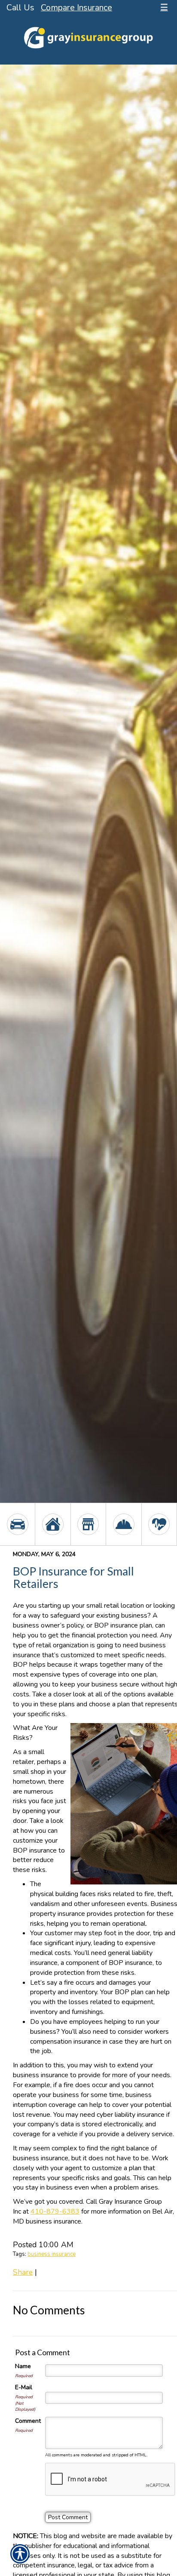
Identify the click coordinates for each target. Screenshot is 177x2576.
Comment (28, 2421)
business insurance (52, 2254)
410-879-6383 (55, 2212)
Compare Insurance (76, 8)
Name (23, 2366)
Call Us (20, 8)
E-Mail (24, 2387)
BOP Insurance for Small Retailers (73, 1577)
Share (23, 2272)
